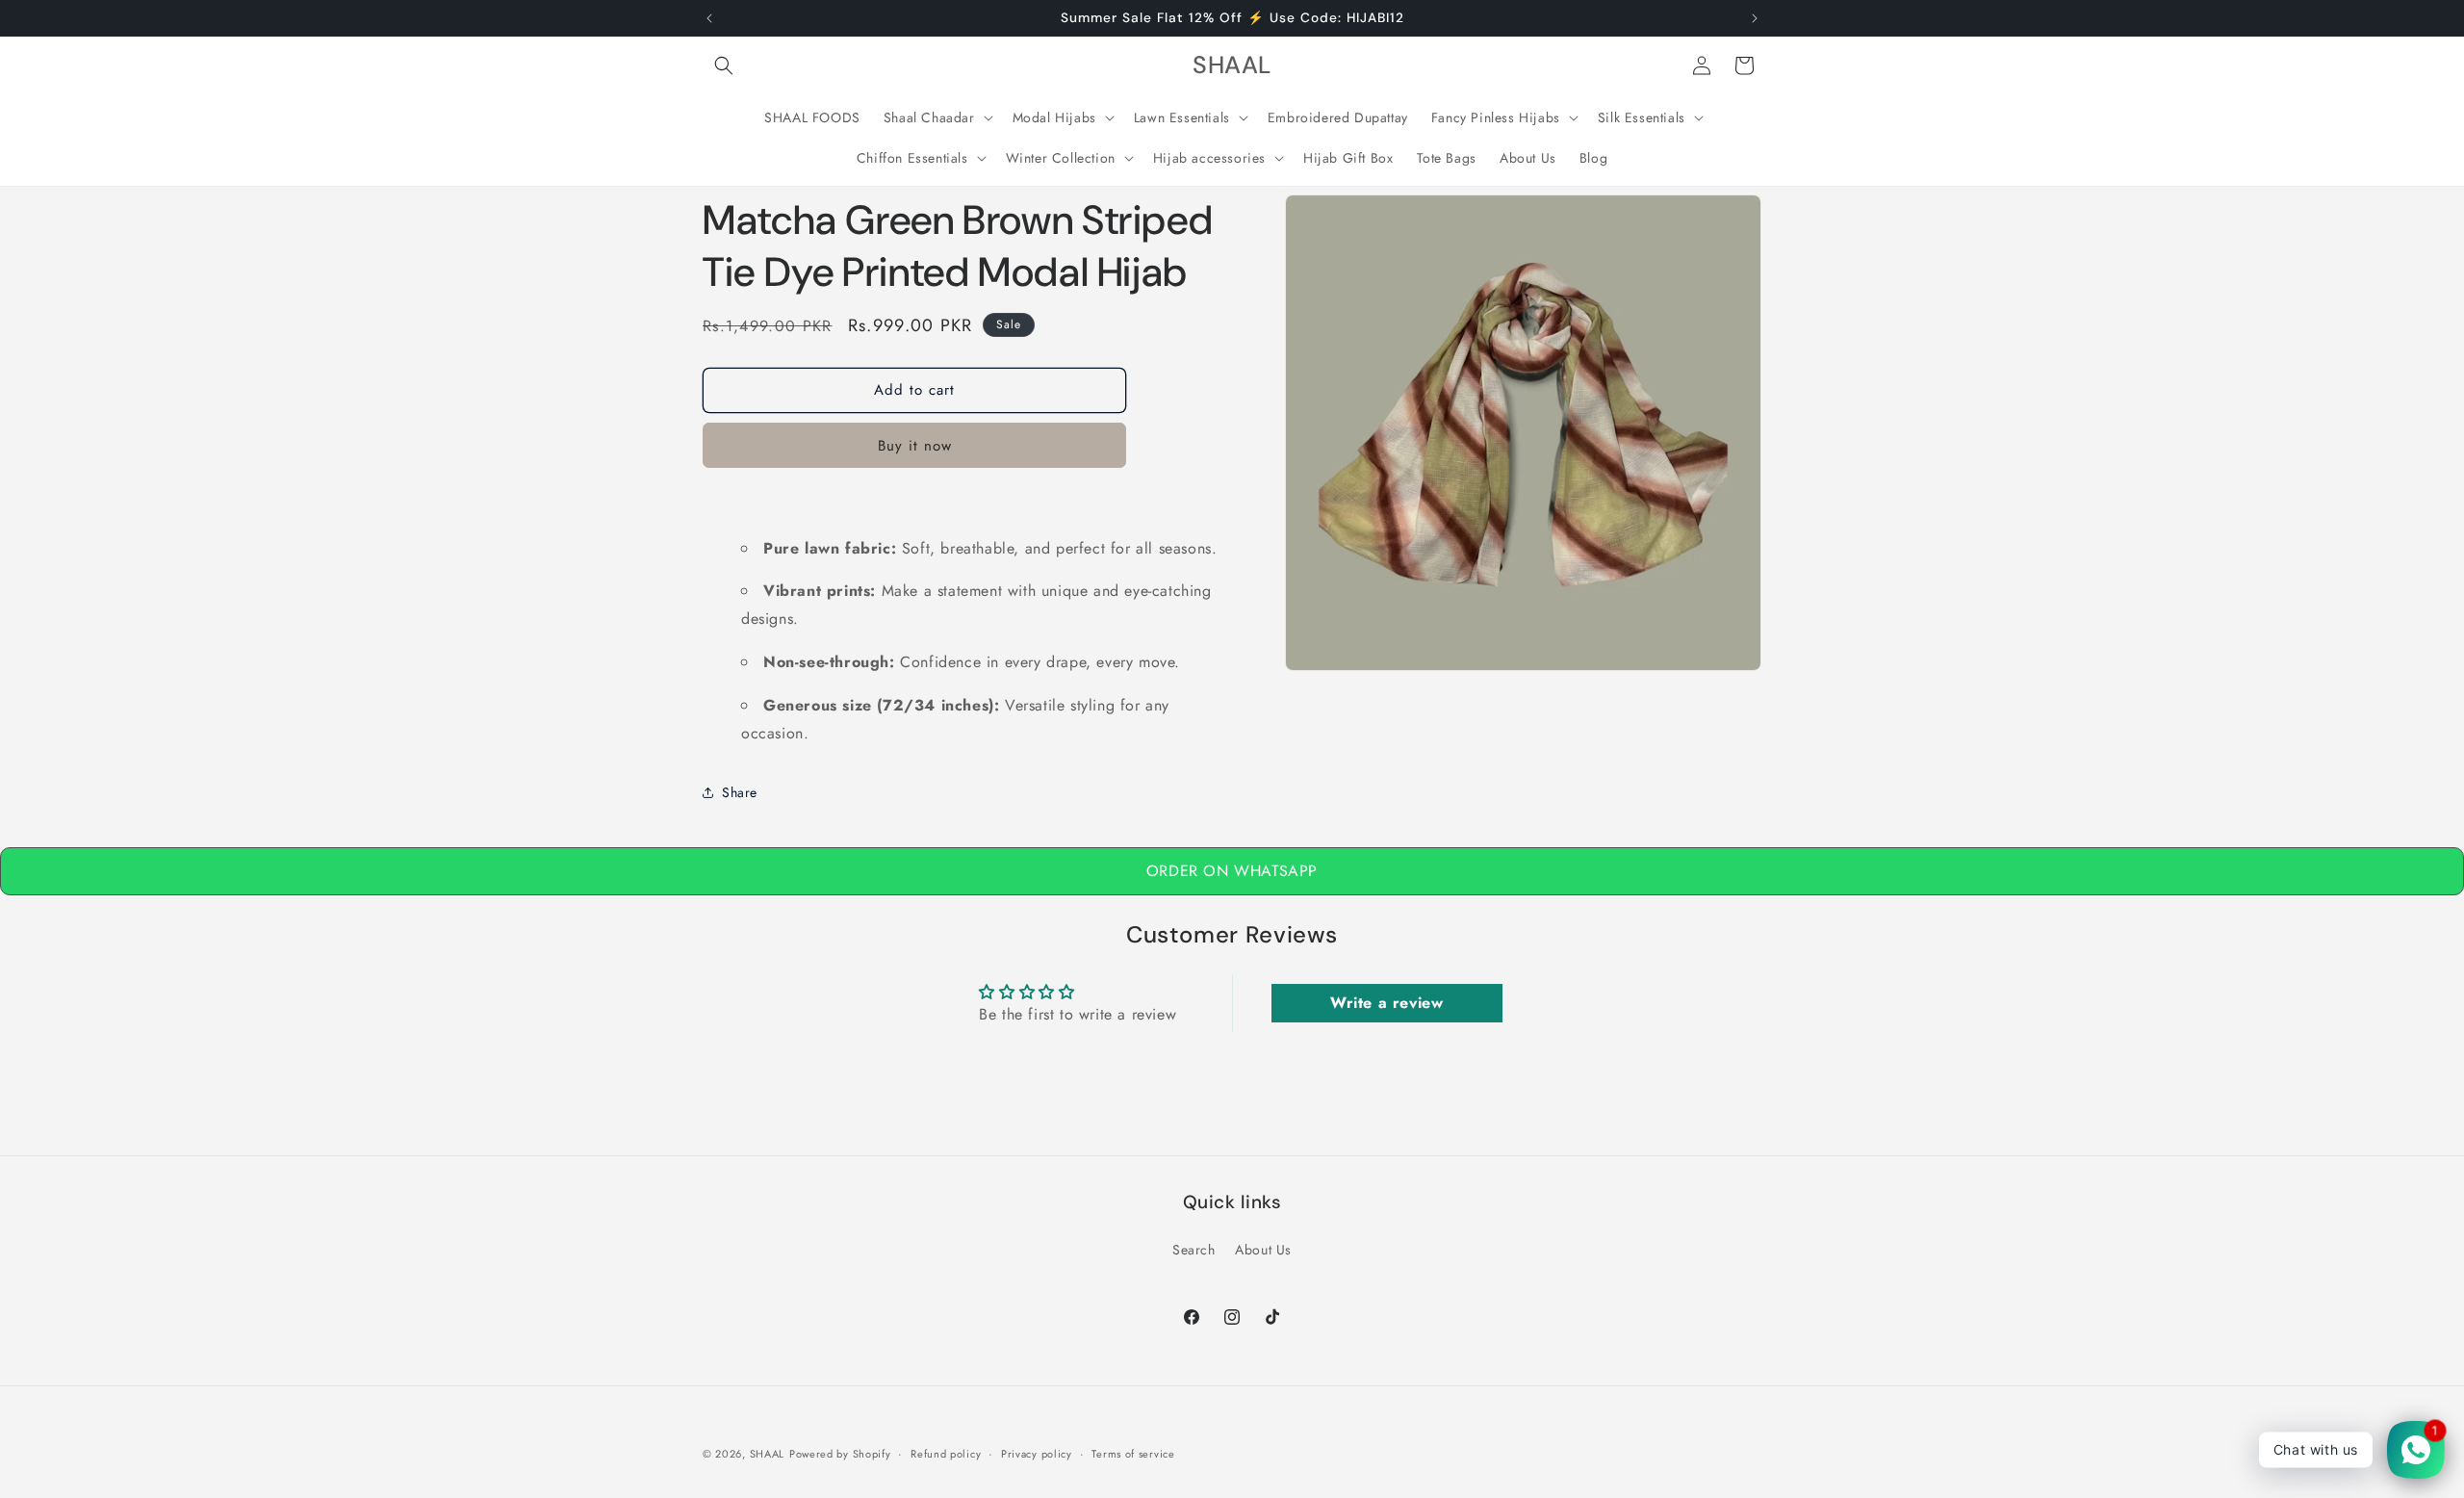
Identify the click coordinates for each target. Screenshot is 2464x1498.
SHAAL (768, 1454)
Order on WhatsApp (1232, 871)
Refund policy (946, 1453)
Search (1194, 1250)
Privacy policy (1037, 1453)
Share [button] (740, 792)
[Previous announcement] (709, 18)
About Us (1263, 1250)
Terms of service (1133, 1453)
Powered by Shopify (840, 1454)
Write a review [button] (1386, 1003)
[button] (724, 65)
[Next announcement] (1755, 18)
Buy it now (915, 446)
